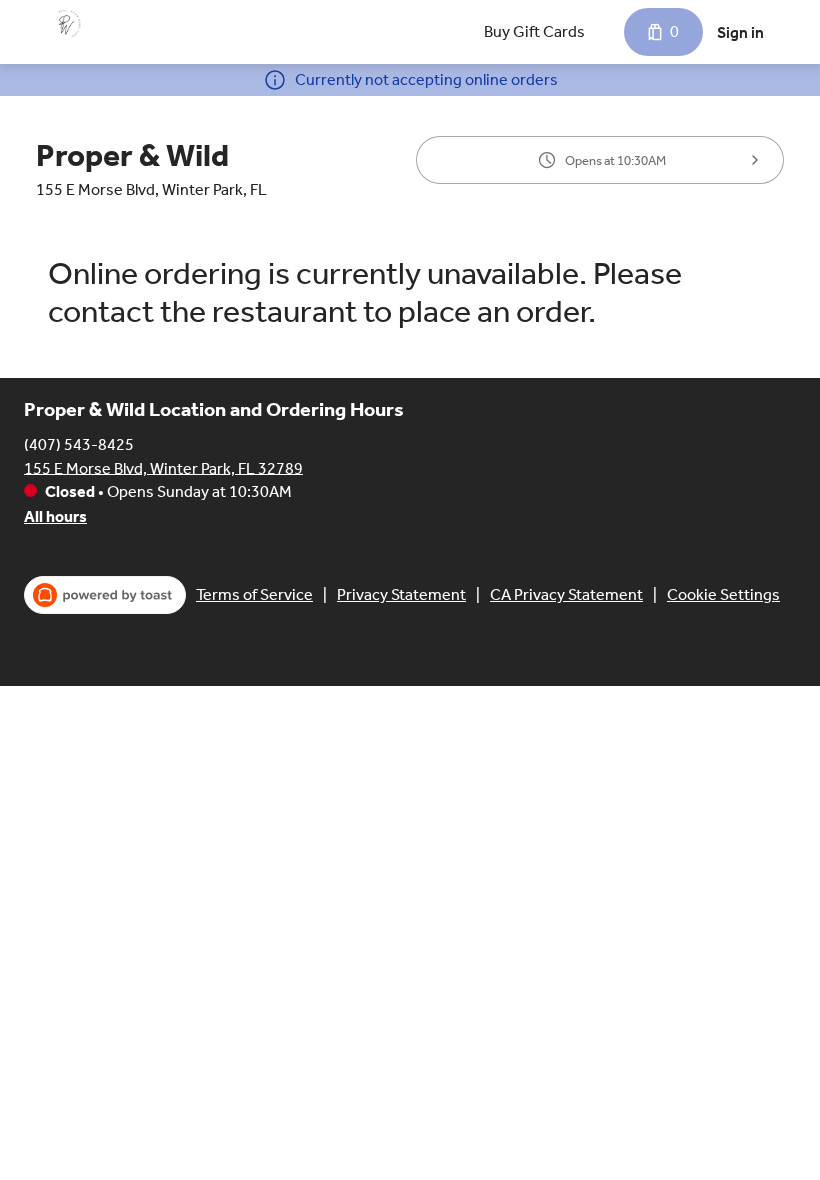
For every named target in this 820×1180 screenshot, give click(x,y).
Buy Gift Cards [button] (534, 31)
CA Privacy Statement (566, 594)
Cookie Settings (723, 594)
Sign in (740, 32)
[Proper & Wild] (66, 24)
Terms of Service (254, 594)
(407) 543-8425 (79, 443)
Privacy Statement (401, 594)
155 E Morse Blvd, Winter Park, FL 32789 (163, 467)
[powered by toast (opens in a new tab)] (105, 595)
